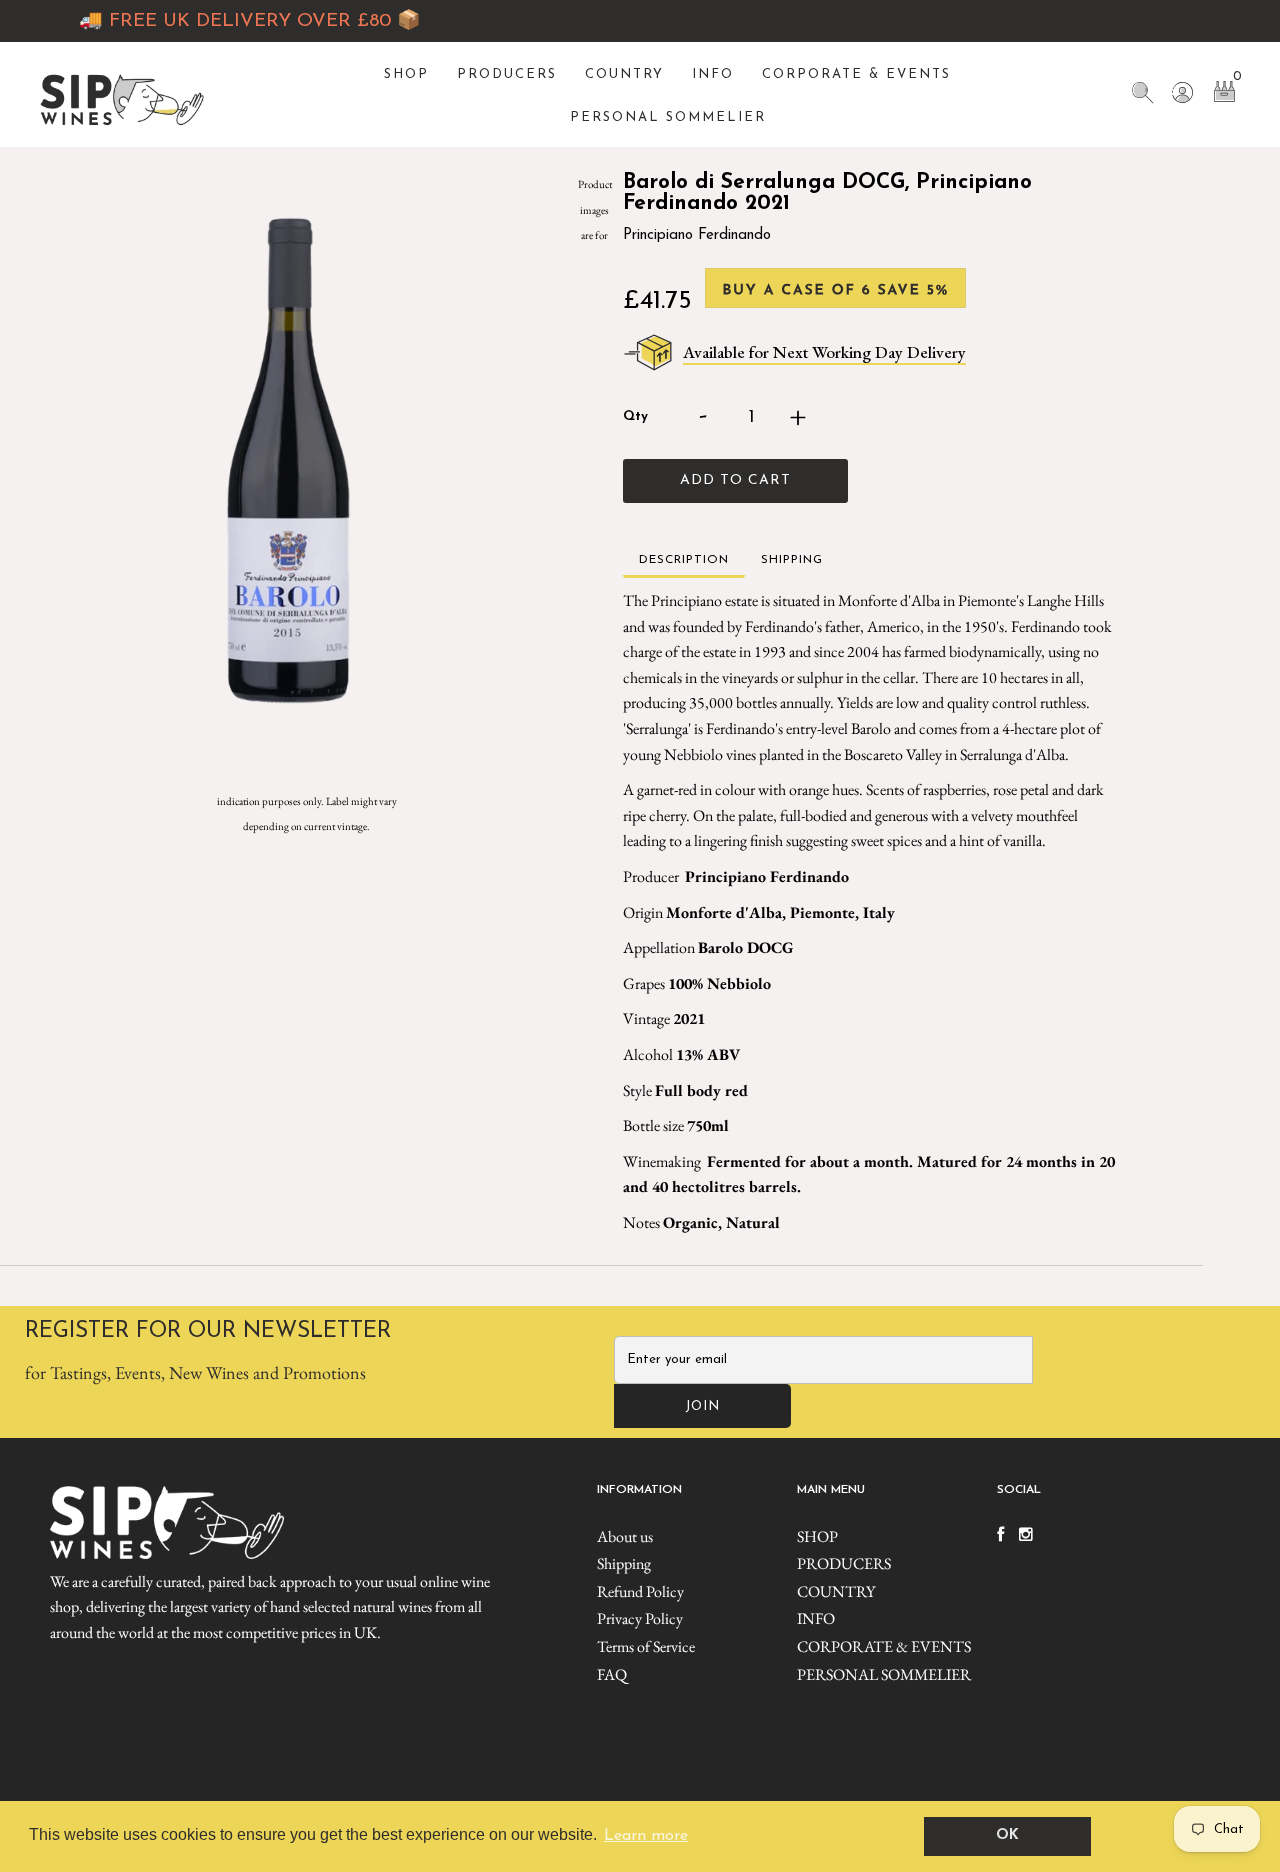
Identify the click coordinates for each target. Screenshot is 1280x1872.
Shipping (624, 1563)
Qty (635, 416)
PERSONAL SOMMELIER (668, 117)
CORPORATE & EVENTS (856, 74)
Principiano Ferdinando (697, 235)
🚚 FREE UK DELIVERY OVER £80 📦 (224, 21)
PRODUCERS (507, 74)
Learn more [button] (646, 1836)
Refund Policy (640, 1591)
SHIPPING (792, 560)
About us (625, 1536)
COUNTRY (624, 74)
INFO (713, 74)
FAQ (612, 1674)
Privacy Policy (640, 1618)
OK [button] (1007, 1835)
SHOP (406, 74)
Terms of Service (646, 1646)
